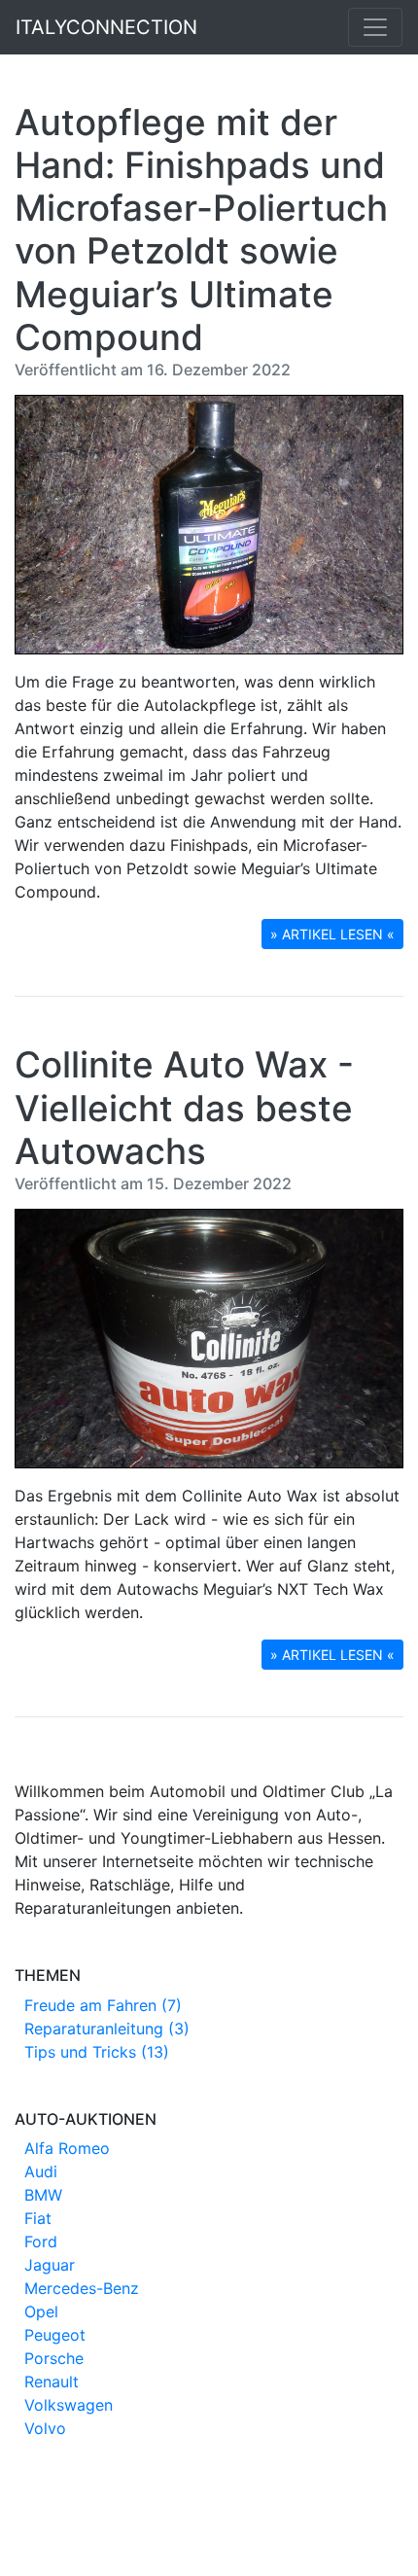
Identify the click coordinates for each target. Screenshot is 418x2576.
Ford (41, 2241)
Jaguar (50, 2265)
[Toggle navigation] (375, 27)
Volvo (45, 2428)
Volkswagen (69, 2405)
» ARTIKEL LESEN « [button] (332, 934)
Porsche (54, 2358)
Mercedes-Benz (82, 2288)
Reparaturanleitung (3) (107, 2029)
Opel (41, 2311)
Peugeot (55, 2335)
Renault (52, 2382)
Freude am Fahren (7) (103, 2005)
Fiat (38, 2218)
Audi (41, 2171)
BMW (43, 2195)
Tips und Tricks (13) (97, 2052)
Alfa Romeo (67, 2148)
